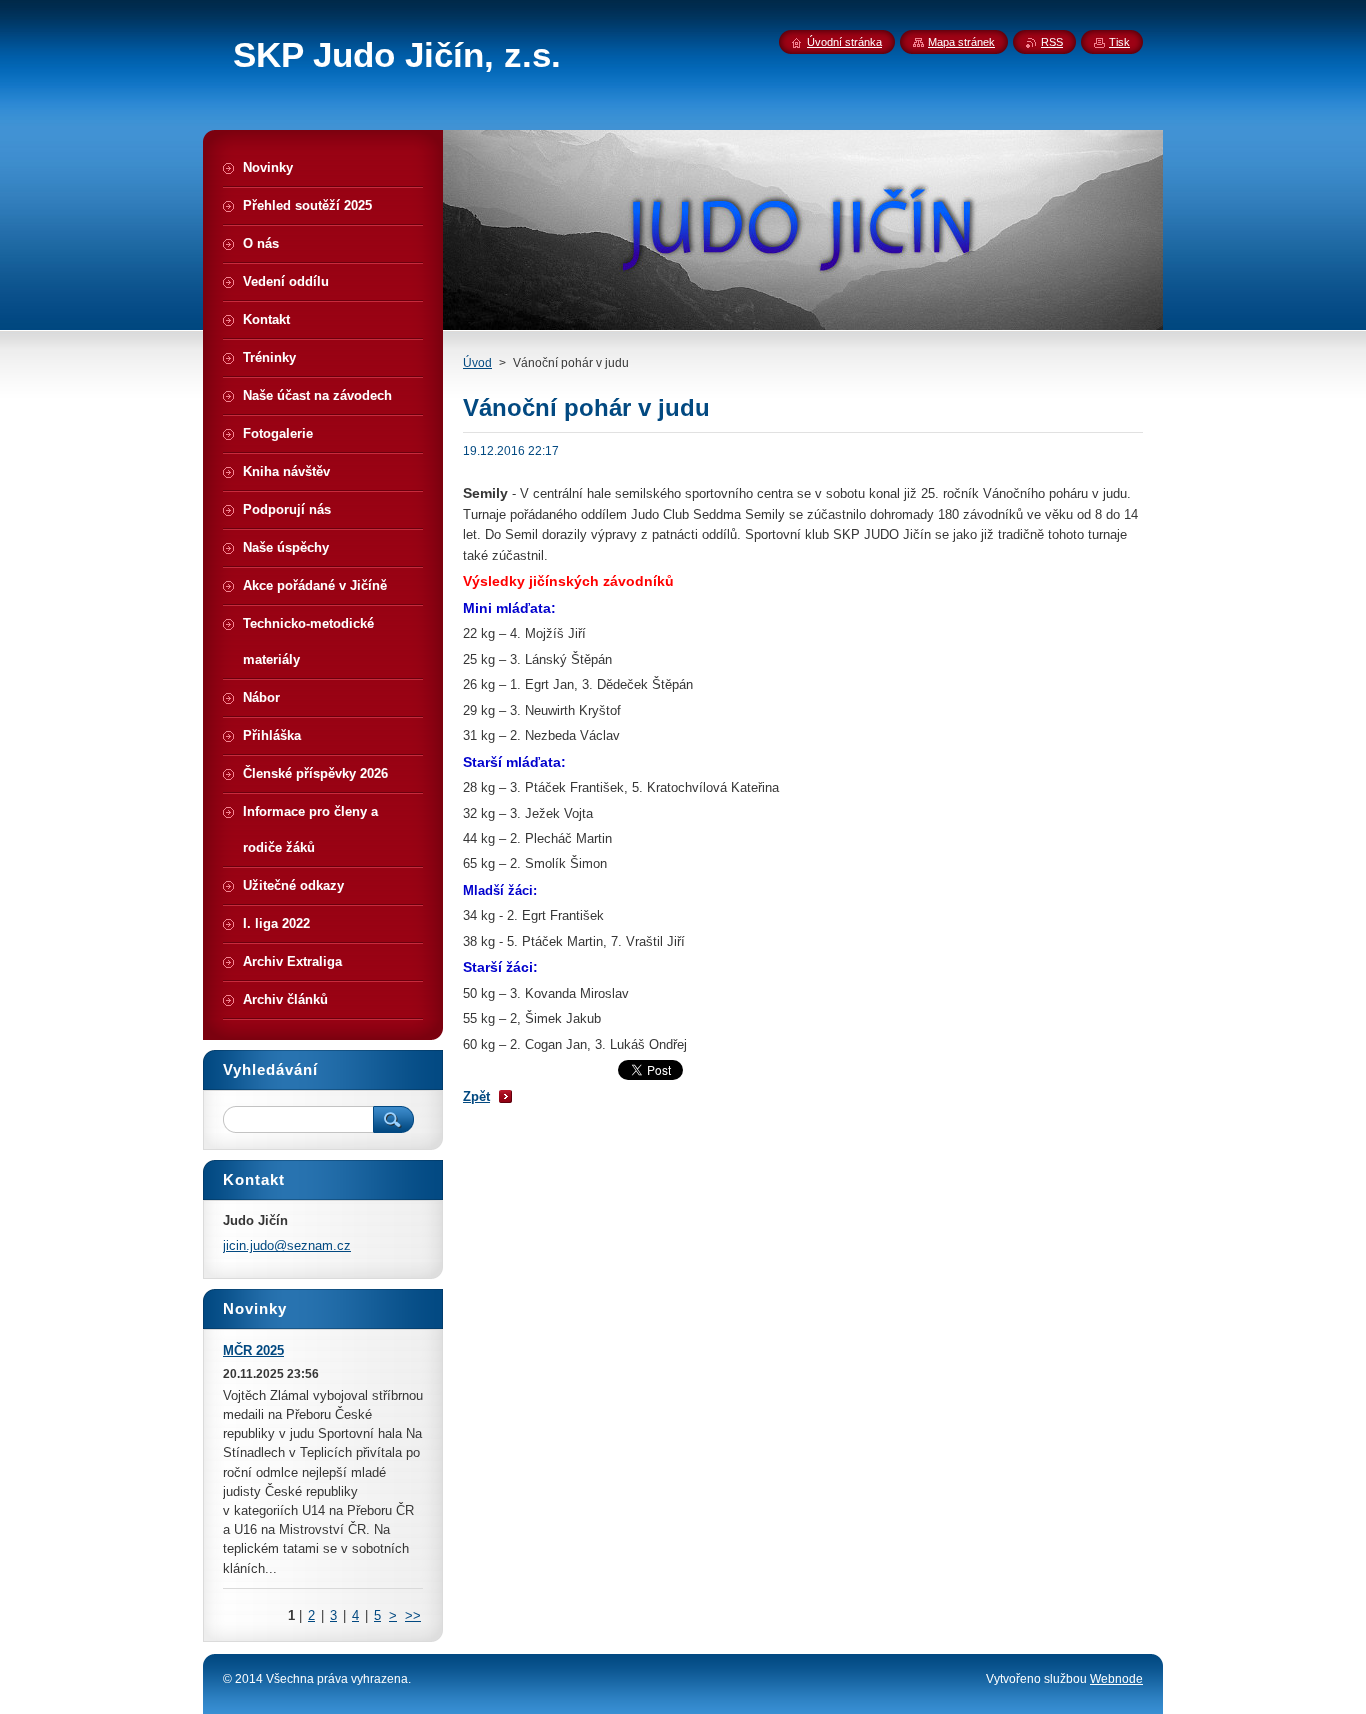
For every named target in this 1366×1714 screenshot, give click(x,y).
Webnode (1116, 1679)
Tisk (1119, 42)
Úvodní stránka (844, 42)
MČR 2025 (253, 1350)
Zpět (476, 1096)
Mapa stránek (961, 42)
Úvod (477, 363)
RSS (1052, 42)
